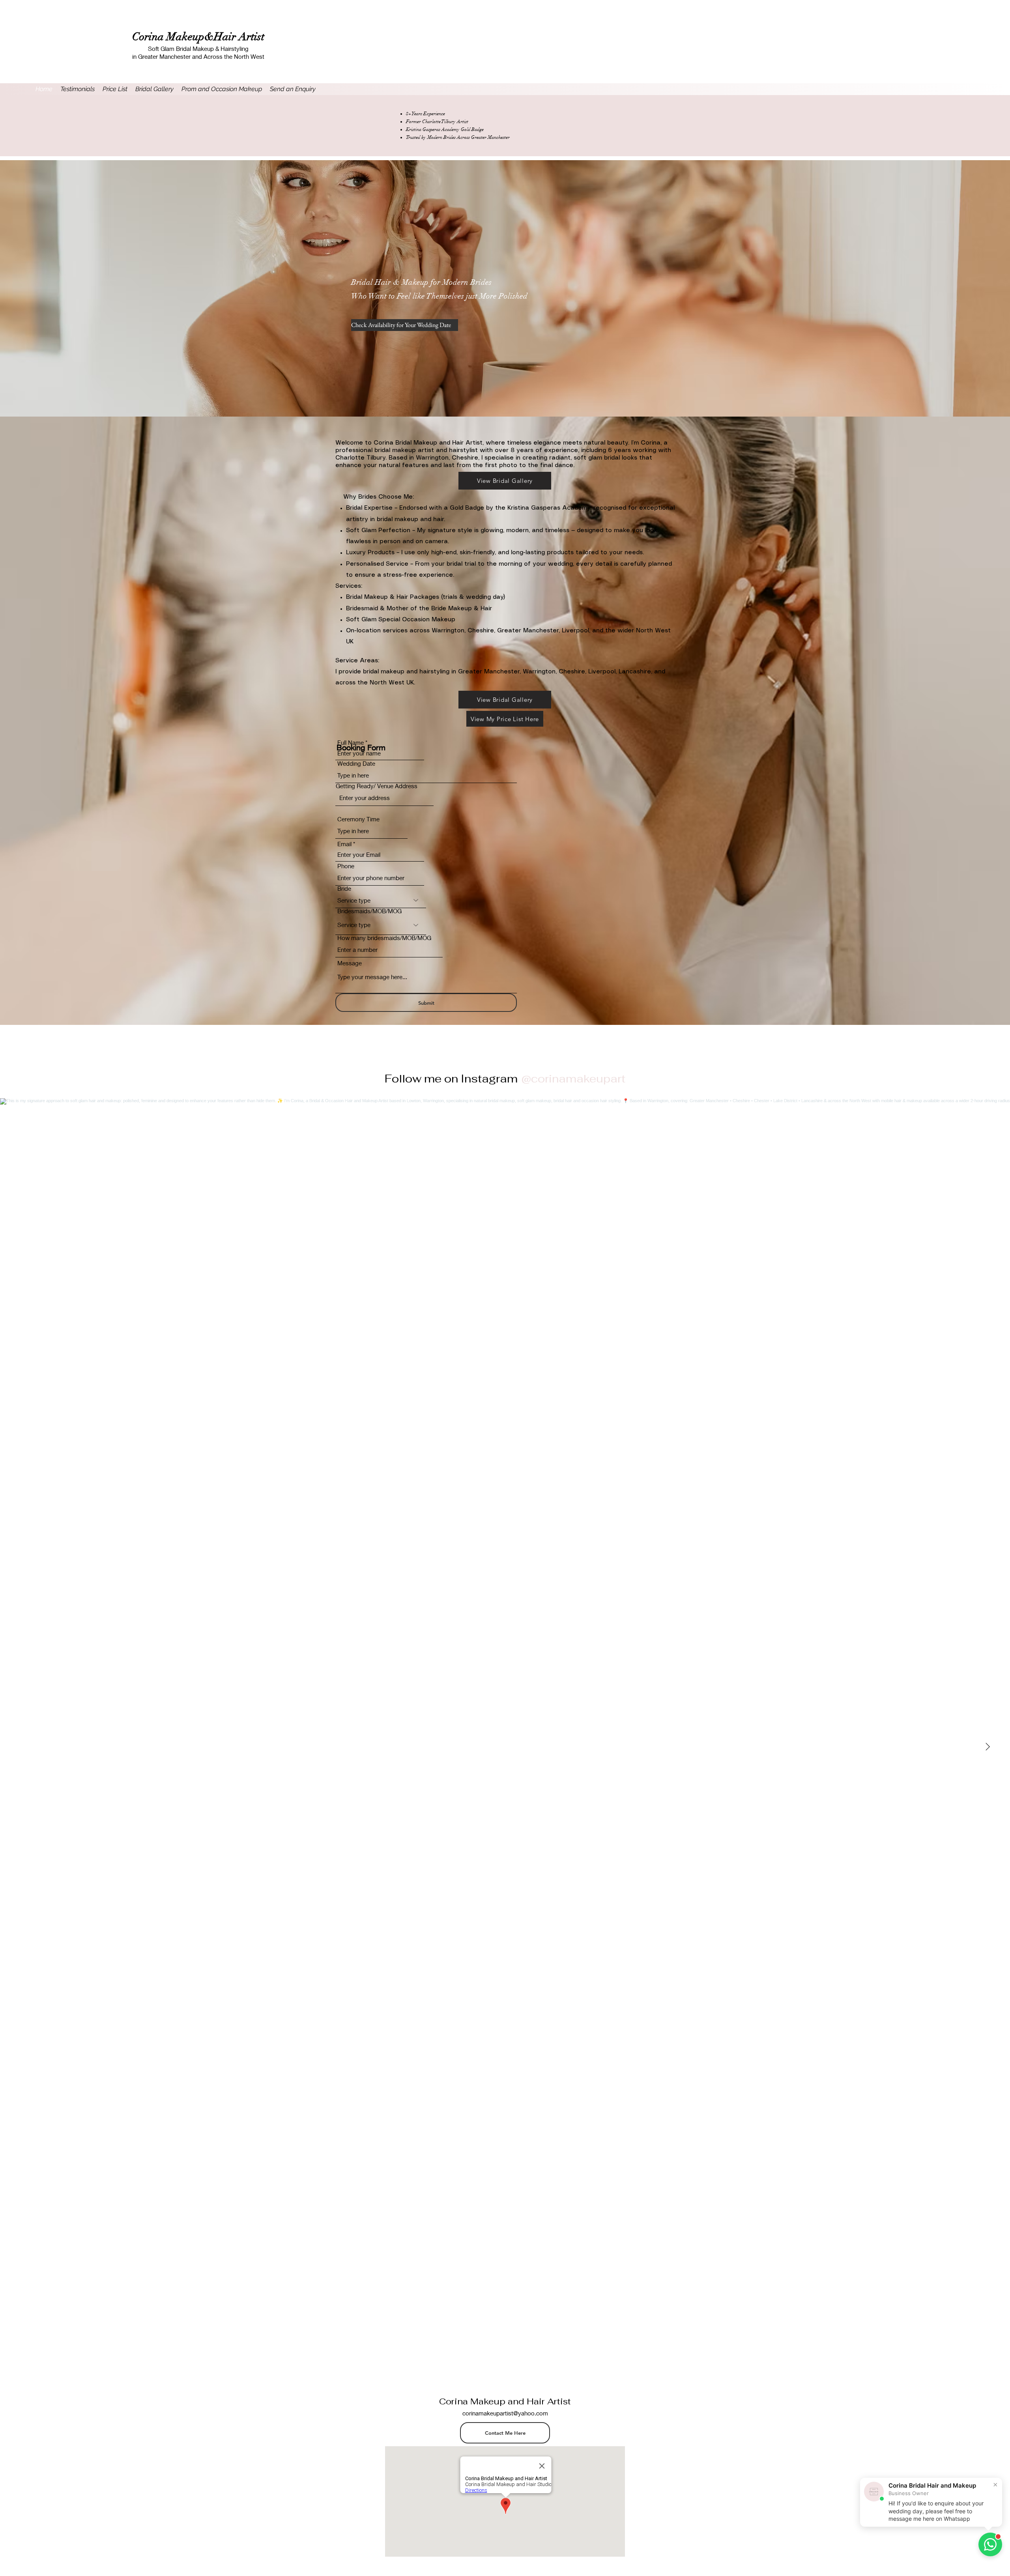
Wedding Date (356, 764)
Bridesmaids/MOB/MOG (369, 911)
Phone (346, 866)
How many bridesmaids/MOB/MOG (384, 938)
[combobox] (384, 798)
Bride (344, 889)
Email (344, 844)
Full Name (351, 743)
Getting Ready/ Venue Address (377, 786)
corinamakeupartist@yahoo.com (505, 2413)
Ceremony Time (358, 819)
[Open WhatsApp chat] (990, 2544)
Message (350, 963)
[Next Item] (988, 1747)
